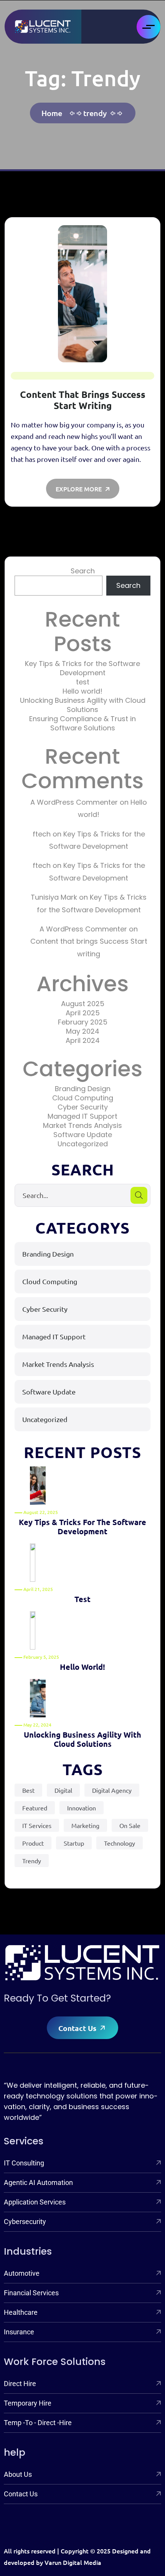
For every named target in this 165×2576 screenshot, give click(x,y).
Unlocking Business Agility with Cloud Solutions (83, 705)
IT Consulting (24, 2163)
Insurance (19, 2332)
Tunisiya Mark (54, 897)
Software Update (83, 1135)
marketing (85, 1825)
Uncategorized (83, 1144)
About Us (18, 2474)
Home (54, 113)
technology (120, 1843)
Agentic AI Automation (38, 2182)
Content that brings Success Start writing (83, 400)
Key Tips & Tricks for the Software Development (82, 668)
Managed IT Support (82, 1116)
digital (63, 1790)
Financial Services (31, 2293)
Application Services (35, 2202)
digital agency (112, 1790)
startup (74, 1843)
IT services (37, 1825)
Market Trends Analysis (82, 1125)
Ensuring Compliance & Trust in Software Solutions (82, 723)
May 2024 (83, 1031)
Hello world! (82, 691)
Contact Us (78, 2028)
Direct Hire (20, 2384)
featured (35, 1808)
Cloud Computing (83, 1098)
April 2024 (83, 1040)
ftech (42, 834)
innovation (82, 1808)
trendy (95, 113)
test (83, 682)
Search (83, 571)
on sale (130, 1825)
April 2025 (83, 1013)
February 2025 (83, 1022)
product (33, 1843)
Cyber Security (83, 1107)
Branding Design (83, 1089)
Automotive (22, 2273)
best (28, 1790)
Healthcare (21, 2312)
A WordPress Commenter (74, 802)
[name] (43, 27)
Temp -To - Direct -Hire (38, 2423)
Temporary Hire (28, 2403)
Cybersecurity (25, 2222)
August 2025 (83, 1004)
